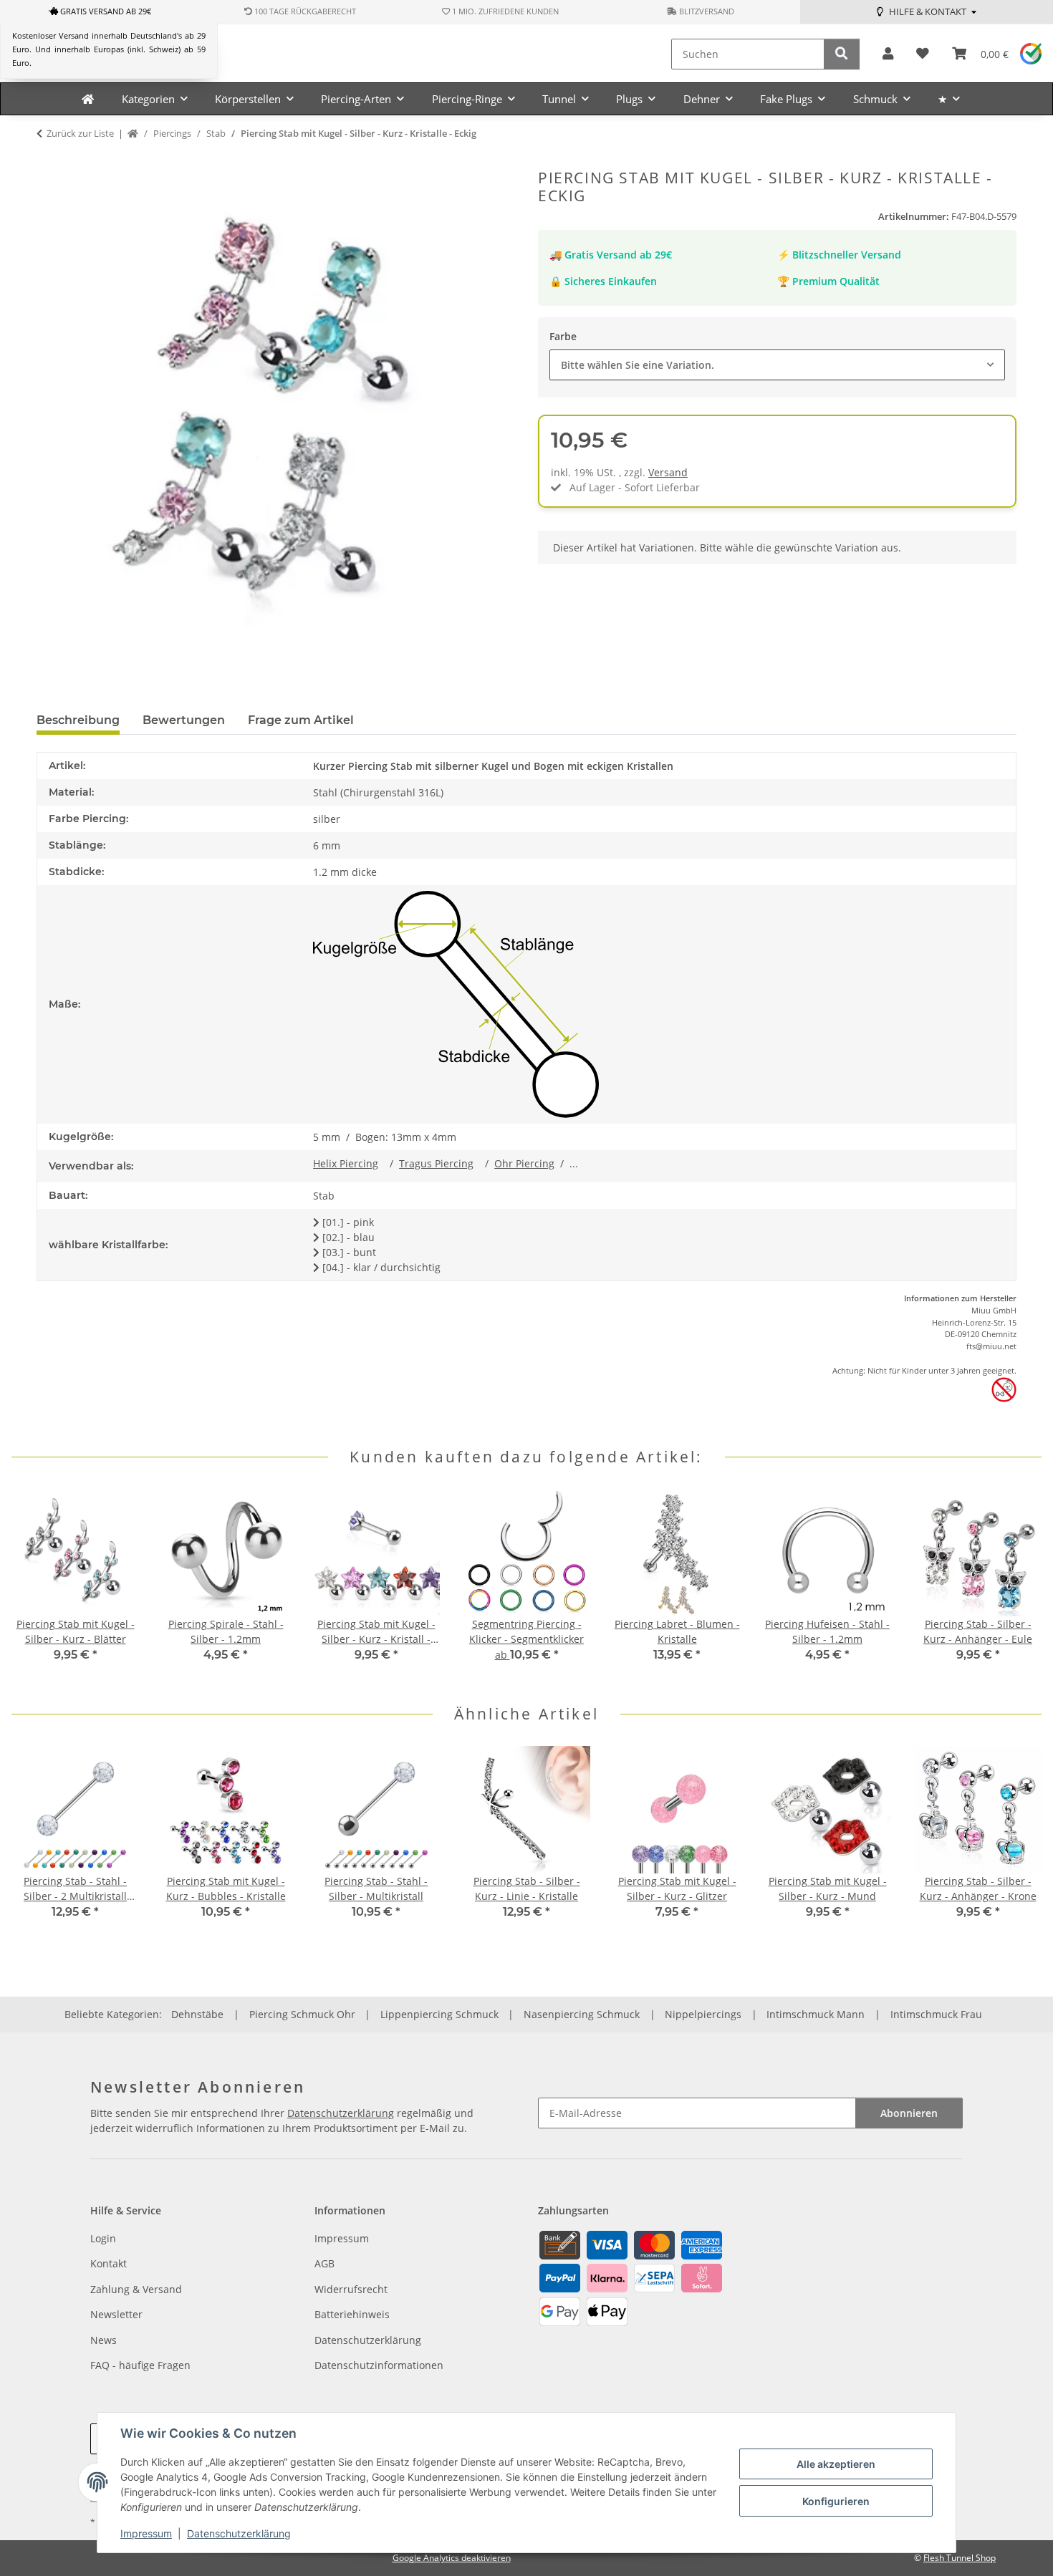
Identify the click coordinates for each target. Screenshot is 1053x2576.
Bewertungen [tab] (184, 720)
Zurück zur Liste (80, 133)
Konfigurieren (836, 2501)
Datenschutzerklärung (239, 2533)
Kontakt (109, 2263)
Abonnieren (909, 2113)
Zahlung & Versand (136, 2289)
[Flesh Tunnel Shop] (88, 99)
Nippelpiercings (703, 2014)
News (104, 2340)
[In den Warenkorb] (48, 161)
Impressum (146, 2533)
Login (103, 2238)
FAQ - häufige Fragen (140, 2365)
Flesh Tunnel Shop (960, 2558)
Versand (668, 472)
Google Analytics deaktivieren (452, 2558)
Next (1018, 1585)
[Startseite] (133, 134)
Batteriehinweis (352, 2314)
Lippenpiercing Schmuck (439, 2014)
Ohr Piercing (524, 1163)
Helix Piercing (346, 1163)
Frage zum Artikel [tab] (301, 720)
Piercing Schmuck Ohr (302, 2014)
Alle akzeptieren (836, 2464)
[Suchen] (842, 54)
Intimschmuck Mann (816, 2014)
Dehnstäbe (197, 2014)
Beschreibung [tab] (78, 720)
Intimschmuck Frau (936, 2014)
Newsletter (116, 2314)
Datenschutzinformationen (379, 2365)
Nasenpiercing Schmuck (582, 2014)
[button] (888, 54)
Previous (35, 1585)
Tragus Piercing (436, 1163)
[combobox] (777, 365)
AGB (324, 2263)
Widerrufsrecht (351, 2289)
